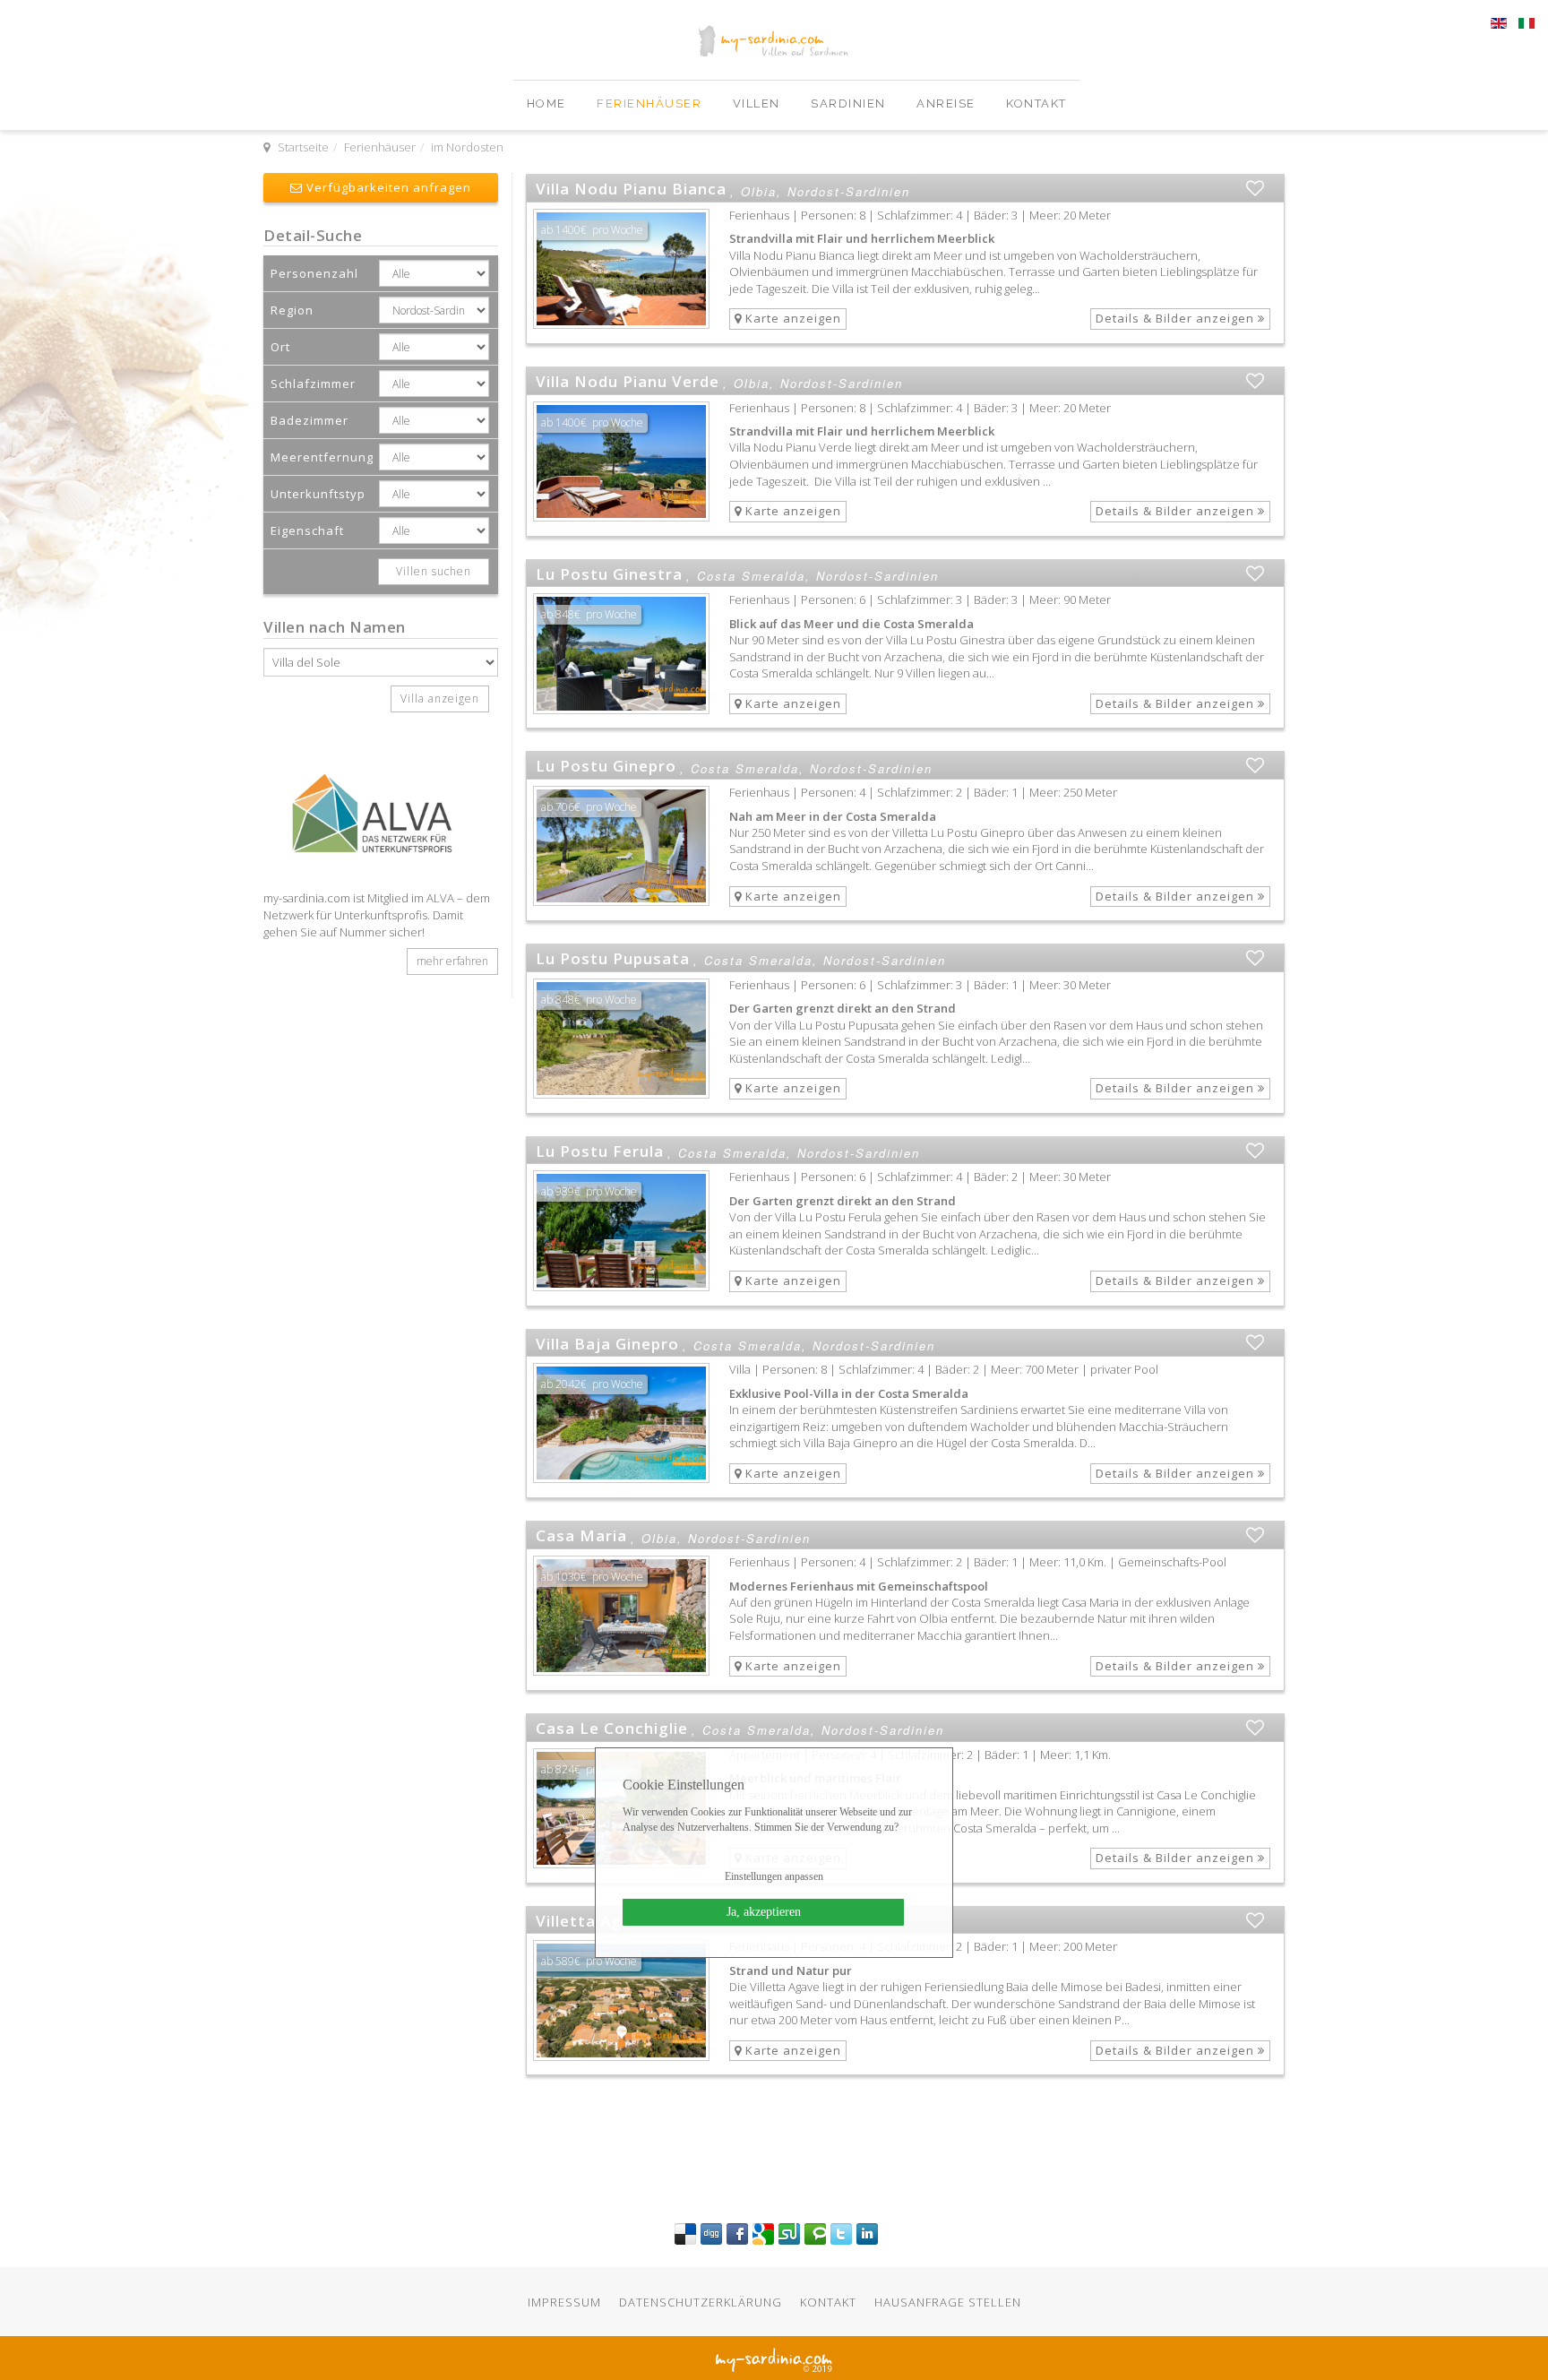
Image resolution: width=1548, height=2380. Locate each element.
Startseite (303, 147)
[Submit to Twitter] (841, 2233)
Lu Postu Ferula (600, 1151)
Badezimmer (310, 420)
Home (549, 103)
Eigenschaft (307, 530)
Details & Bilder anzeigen (1177, 318)
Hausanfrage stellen (948, 2302)
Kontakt (1036, 103)
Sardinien (850, 103)
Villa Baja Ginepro (607, 1344)
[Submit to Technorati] (815, 2233)
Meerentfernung (322, 457)
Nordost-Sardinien (849, 192)
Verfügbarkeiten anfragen (387, 187)
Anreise (948, 103)
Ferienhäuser (651, 103)
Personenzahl (314, 273)
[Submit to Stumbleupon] (789, 2233)
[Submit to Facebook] (737, 2233)
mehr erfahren (452, 961)
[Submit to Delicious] (685, 2233)
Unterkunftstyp (318, 494)
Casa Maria (581, 1535)
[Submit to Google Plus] (763, 2233)
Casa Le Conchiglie (612, 1728)
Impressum (564, 2302)
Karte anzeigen (791, 318)
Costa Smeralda (751, 576)
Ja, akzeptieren (764, 1912)
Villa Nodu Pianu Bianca (631, 189)
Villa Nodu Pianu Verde (628, 381)
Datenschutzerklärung (701, 2302)
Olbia (759, 192)
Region (292, 310)
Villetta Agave (593, 1921)
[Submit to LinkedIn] (867, 2233)
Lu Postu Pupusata (613, 958)
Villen (759, 103)
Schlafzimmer (313, 384)
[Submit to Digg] (711, 2233)
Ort (280, 347)
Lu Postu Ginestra (609, 574)
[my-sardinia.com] (266, 89)
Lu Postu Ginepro (606, 766)
